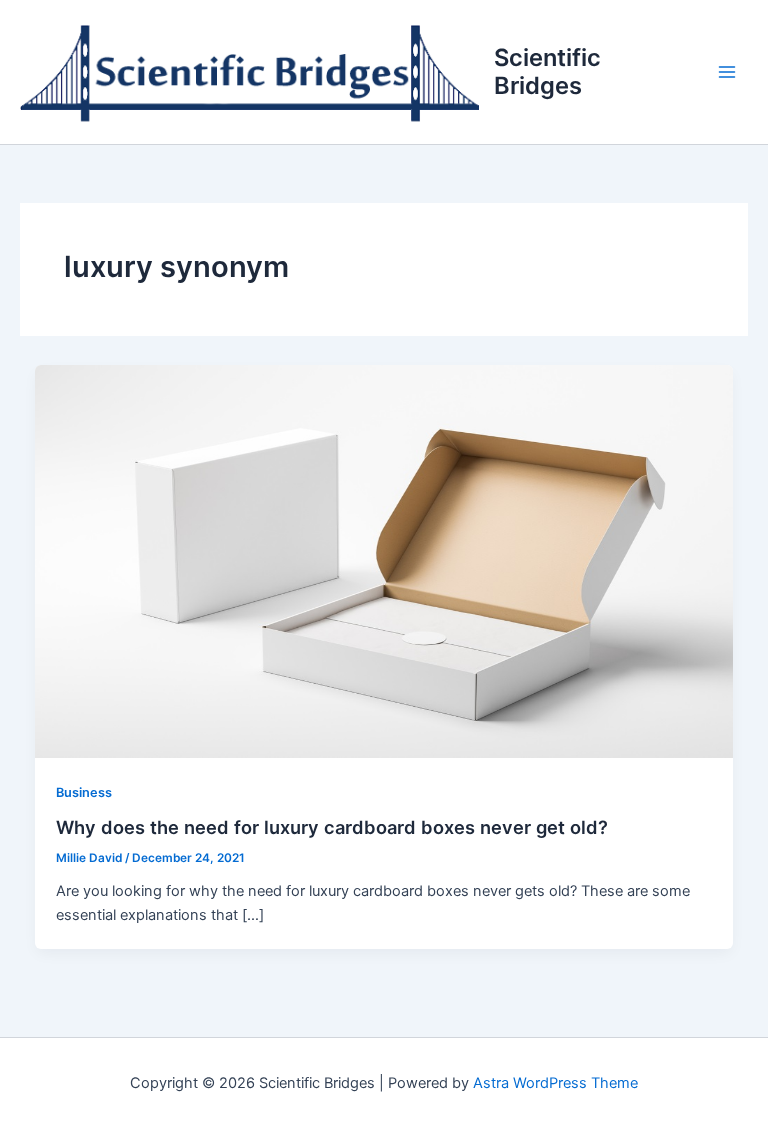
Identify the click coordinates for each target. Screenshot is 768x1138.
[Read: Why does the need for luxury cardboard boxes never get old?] (384, 560)
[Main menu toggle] (727, 72)
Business (84, 792)
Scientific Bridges (547, 71)
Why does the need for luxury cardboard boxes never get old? (332, 827)
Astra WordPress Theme (555, 1083)
